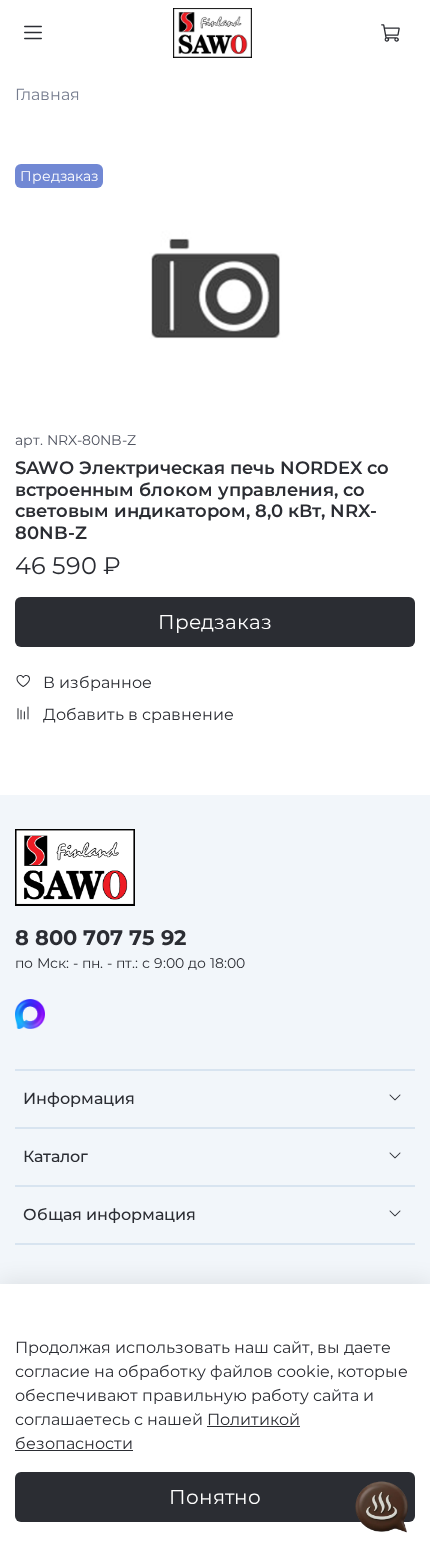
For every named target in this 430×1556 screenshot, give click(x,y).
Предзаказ (215, 622)
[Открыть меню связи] (382, 1508)
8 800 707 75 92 (100, 937)
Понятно (215, 1497)
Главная (47, 94)
